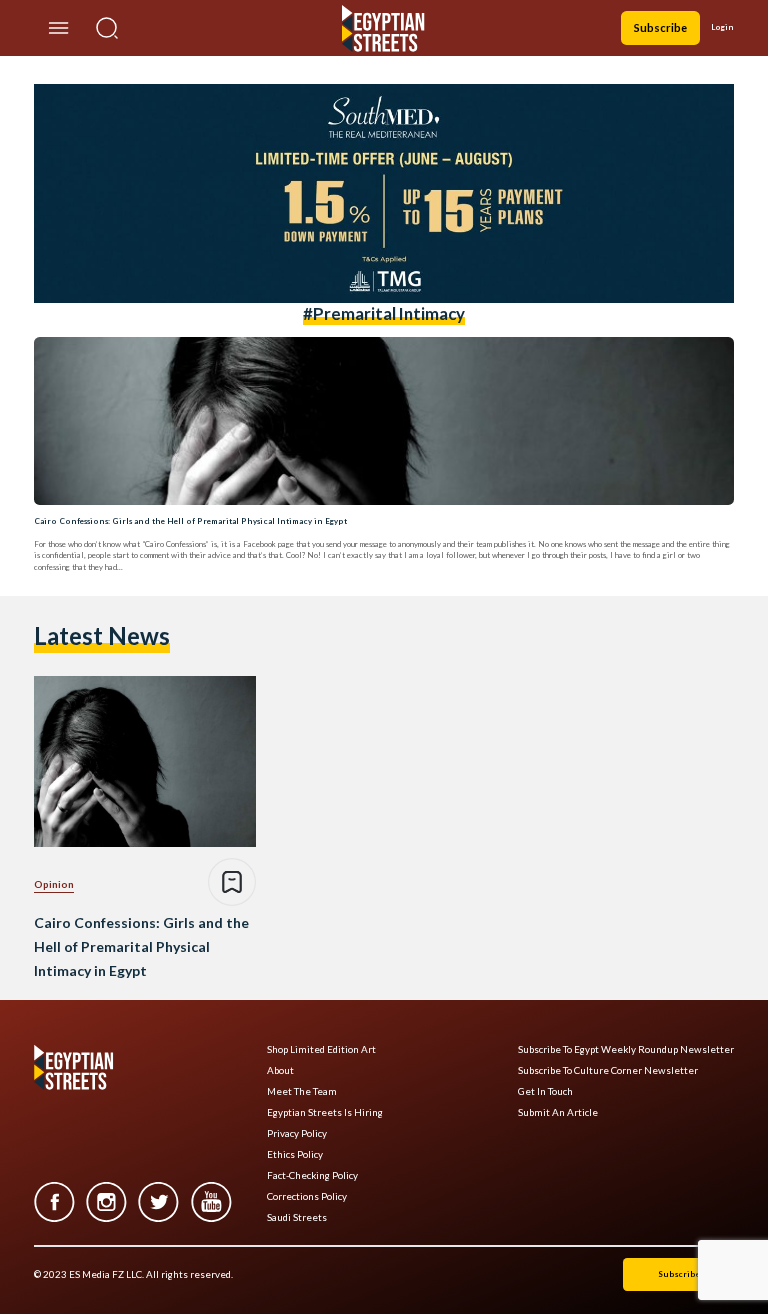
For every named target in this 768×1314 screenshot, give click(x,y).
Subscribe (660, 27)
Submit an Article (558, 1112)
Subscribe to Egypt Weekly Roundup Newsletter (626, 1049)
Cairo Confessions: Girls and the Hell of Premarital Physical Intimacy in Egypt (190, 521)
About (280, 1070)
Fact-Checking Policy (312, 1175)
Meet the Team (302, 1091)
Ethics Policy (295, 1154)
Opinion (54, 884)
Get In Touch (545, 1091)
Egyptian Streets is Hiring (325, 1112)
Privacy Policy (297, 1133)
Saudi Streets (297, 1217)
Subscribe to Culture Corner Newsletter (608, 1070)
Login (722, 27)
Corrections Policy (307, 1196)
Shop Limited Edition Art (321, 1049)
